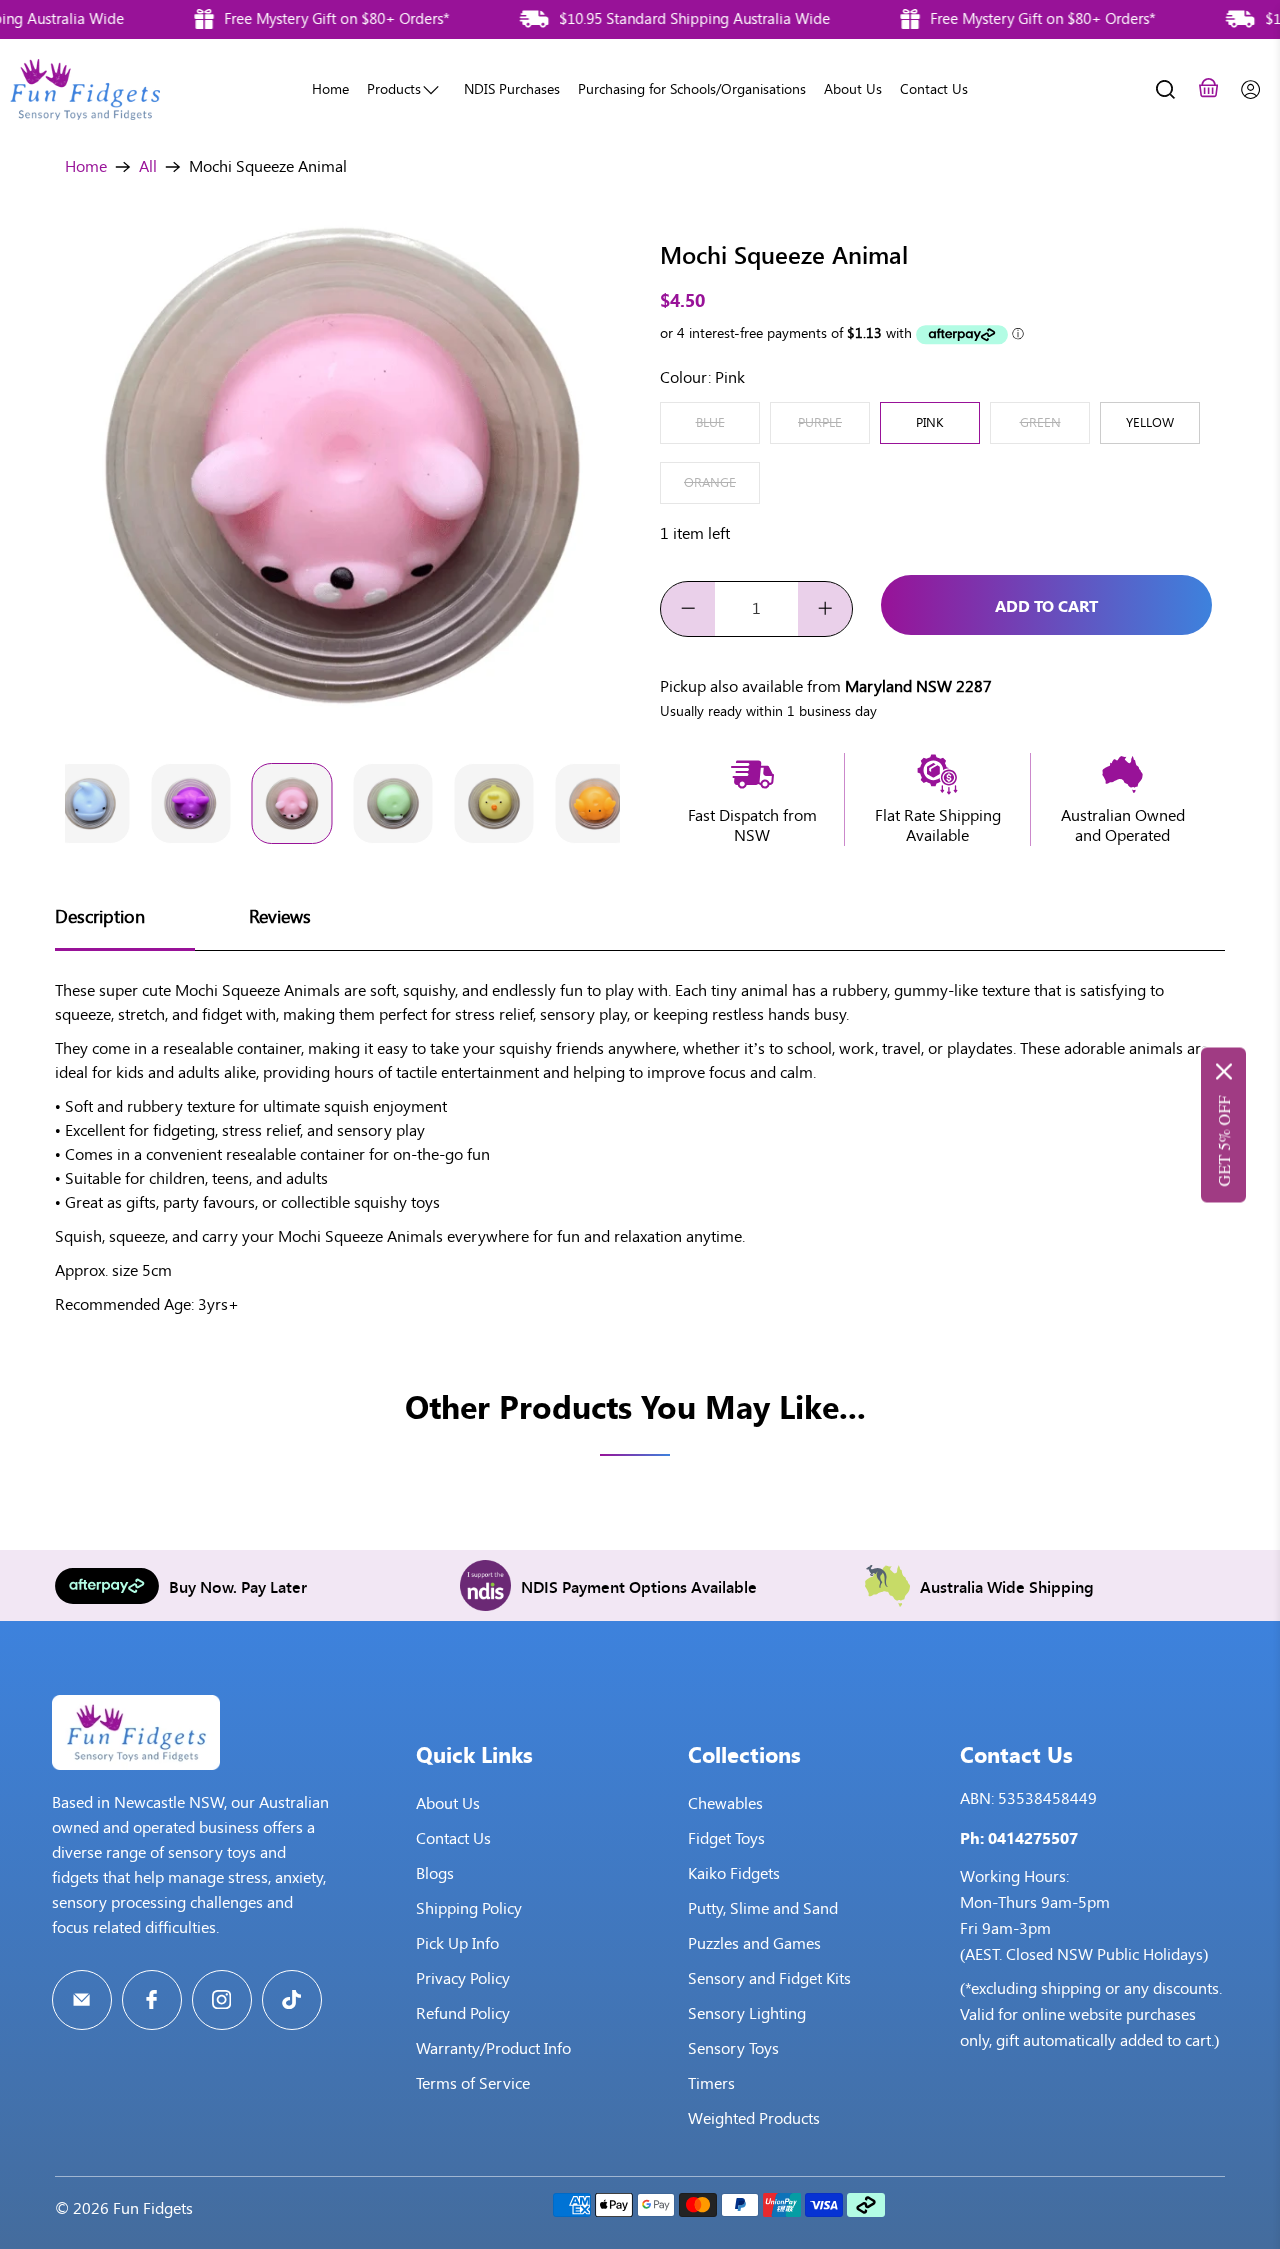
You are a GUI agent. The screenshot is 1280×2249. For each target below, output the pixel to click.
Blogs (435, 1873)
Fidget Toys (726, 1838)
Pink (930, 422)
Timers (711, 2083)
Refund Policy (463, 2013)
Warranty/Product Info (493, 2048)
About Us (853, 89)
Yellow (1150, 422)
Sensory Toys (733, 2048)
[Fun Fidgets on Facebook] (152, 2000)
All (148, 167)
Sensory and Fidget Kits (769, 1978)
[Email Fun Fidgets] (82, 2000)
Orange (710, 482)
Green (1040, 422)
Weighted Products (754, 2118)
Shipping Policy (469, 1908)
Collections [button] (744, 1753)
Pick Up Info (457, 1943)
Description (100, 917)
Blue (710, 422)
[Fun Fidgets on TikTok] (292, 2000)
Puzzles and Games (754, 1943)
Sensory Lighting (747, 2013)
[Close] (1224, 1071)
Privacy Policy (463, 1978)
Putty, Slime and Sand (763, 1908)
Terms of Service (473, 2083)
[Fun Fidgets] (85, 89)
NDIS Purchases (512, 89)
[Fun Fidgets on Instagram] (222, 2000)
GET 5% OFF (1223, 1140)
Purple (820, 422)
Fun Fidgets (153, 2208)
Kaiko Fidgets (734, 1873)
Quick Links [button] (474, 1753)
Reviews (280, 917)
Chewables (725, 1803)
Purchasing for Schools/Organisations (692, 89)
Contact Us (934, 89)
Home (330, 89)
